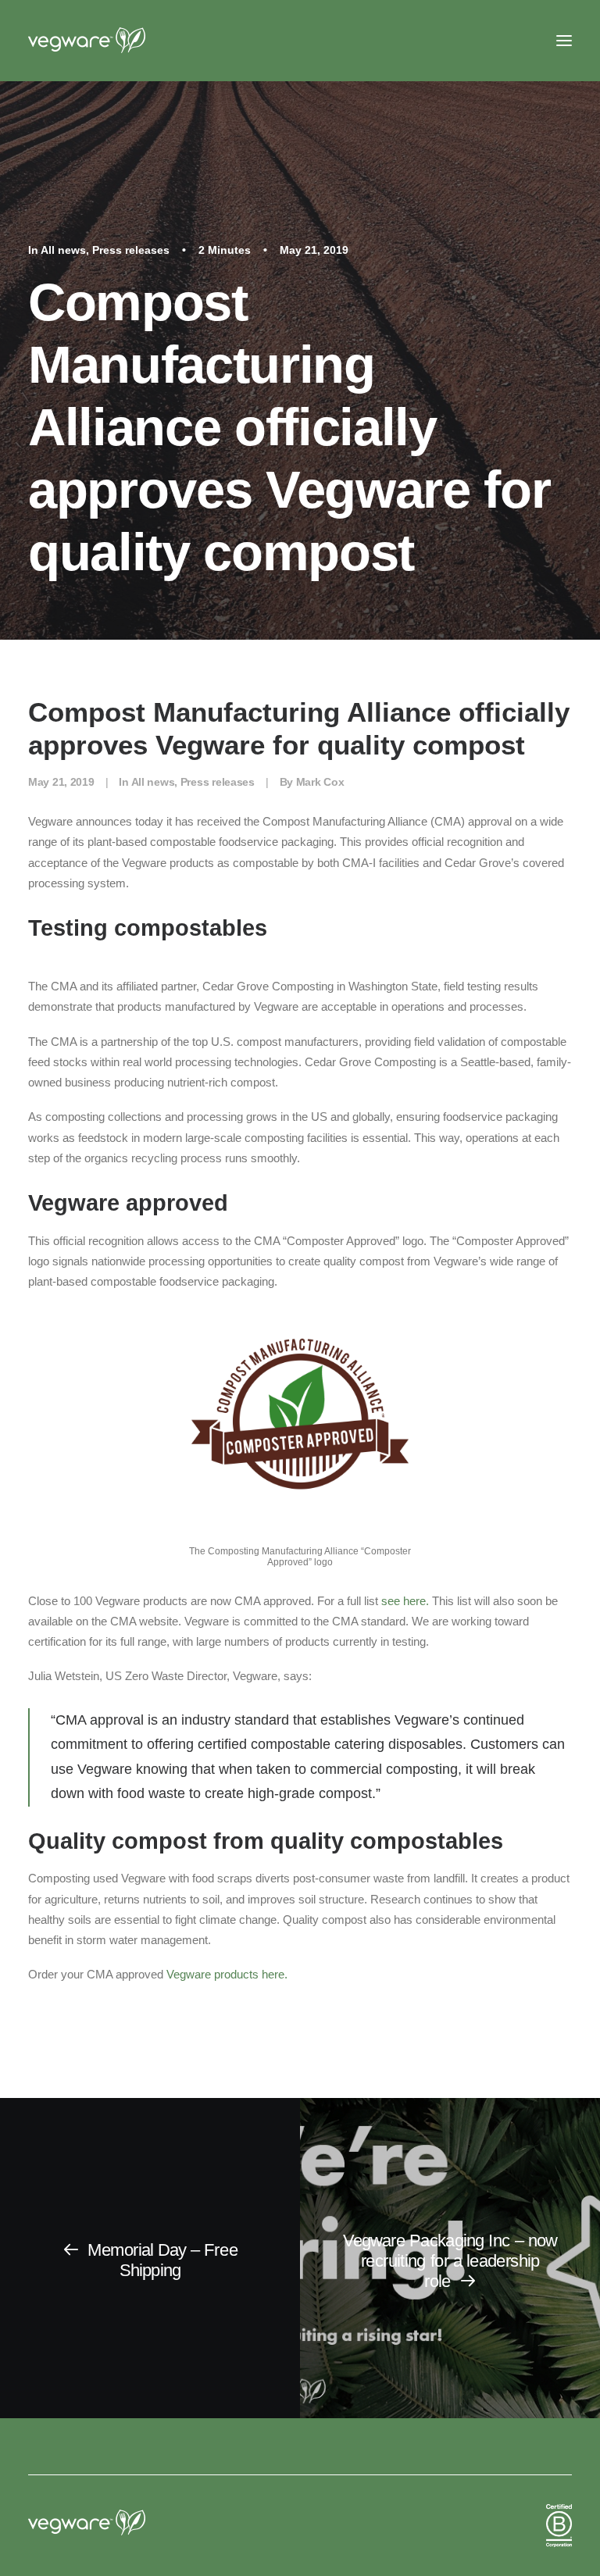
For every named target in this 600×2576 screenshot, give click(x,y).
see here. (405, 1601)
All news (63, 250)
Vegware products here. (227, 1974)
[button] (564, 41)
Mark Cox (320, 782)
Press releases (131, 250)
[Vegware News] (116, 41)
